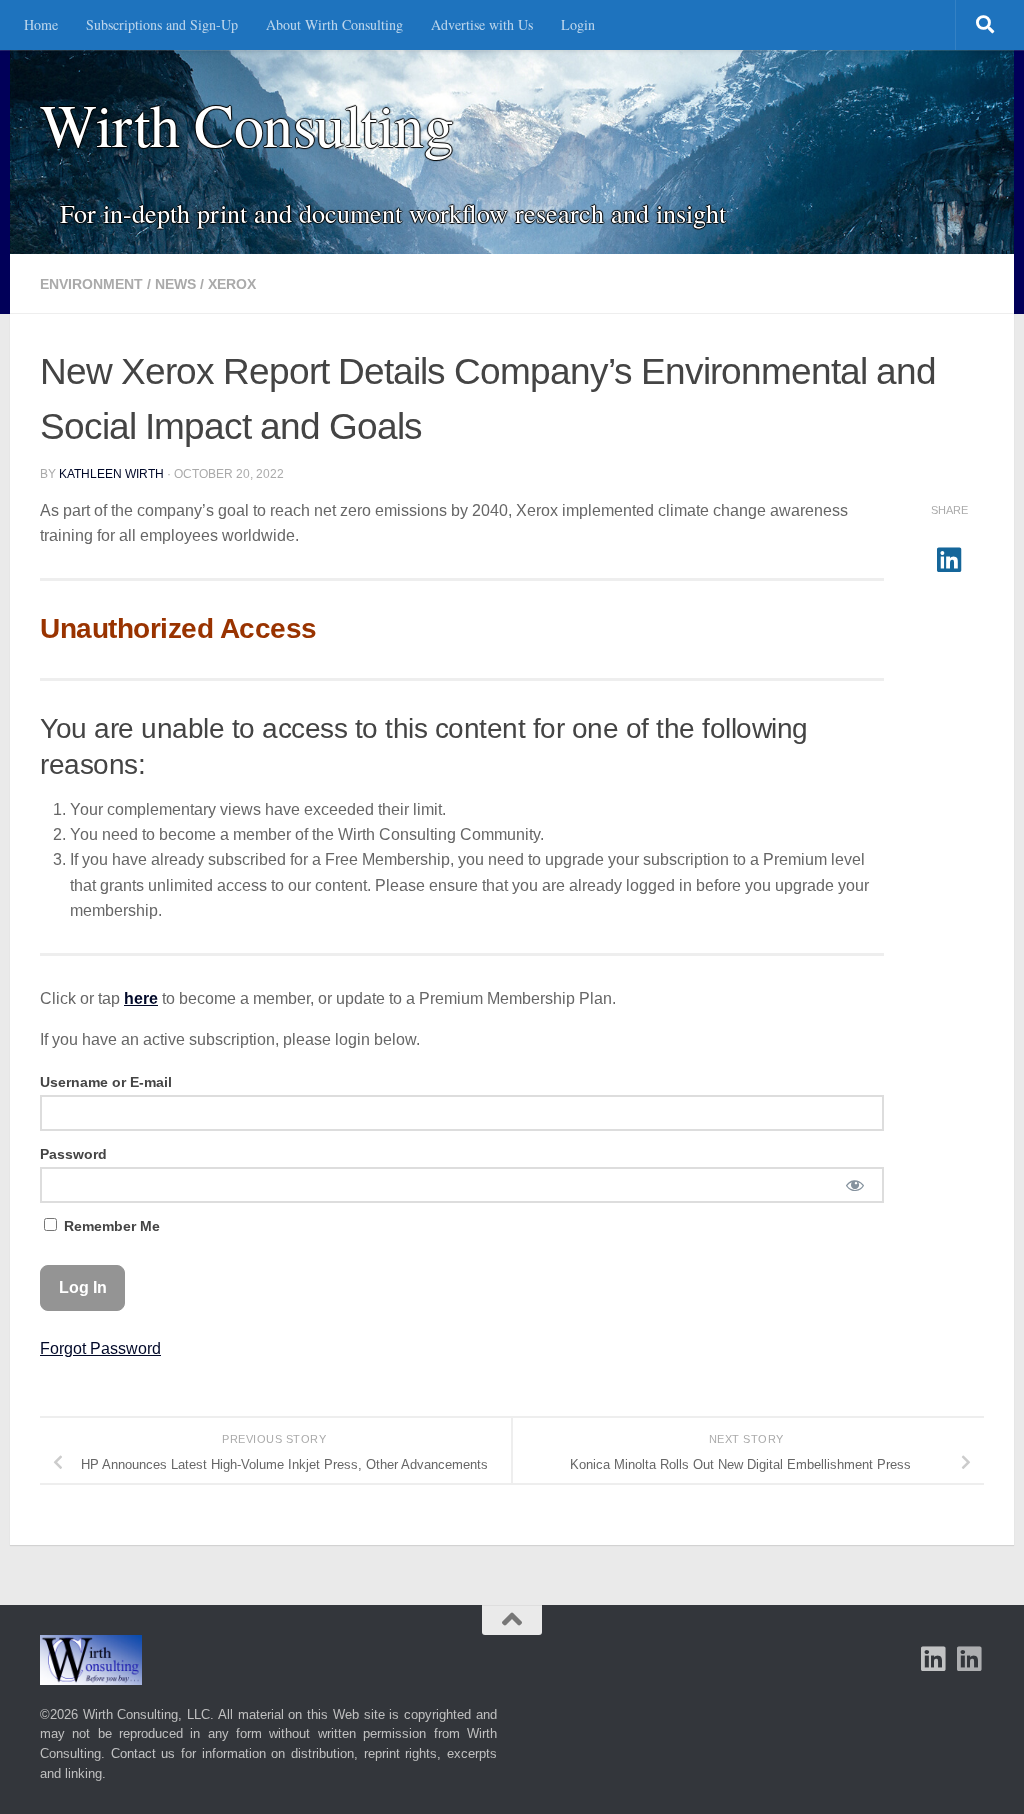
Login (578, 24)
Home (41, 24)
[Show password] (854, 1185)
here (141, 998)
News (175, 284)
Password (73, 1154)
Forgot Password (100, 1348)
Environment (91, 284)
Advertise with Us (482, 24)
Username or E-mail (106, 1082)
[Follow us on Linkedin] (970, 1659)
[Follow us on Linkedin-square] (934, 1659)
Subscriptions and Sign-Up (162, 24)
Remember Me (110, 1226)
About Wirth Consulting (334, 24)
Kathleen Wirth (111, 474)
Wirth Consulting (246, 124)
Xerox (232, 284)
